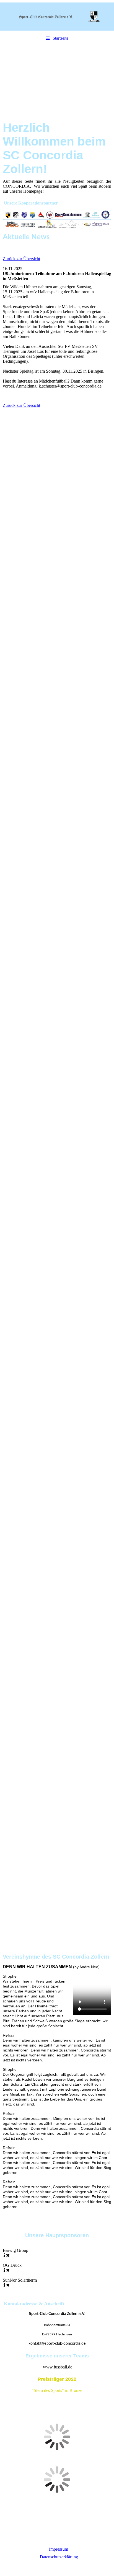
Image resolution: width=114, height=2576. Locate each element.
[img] (57, 17)
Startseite (60, 38)
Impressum (59, 2549)
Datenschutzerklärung (59, 2557)
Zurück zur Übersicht (21, 259)
